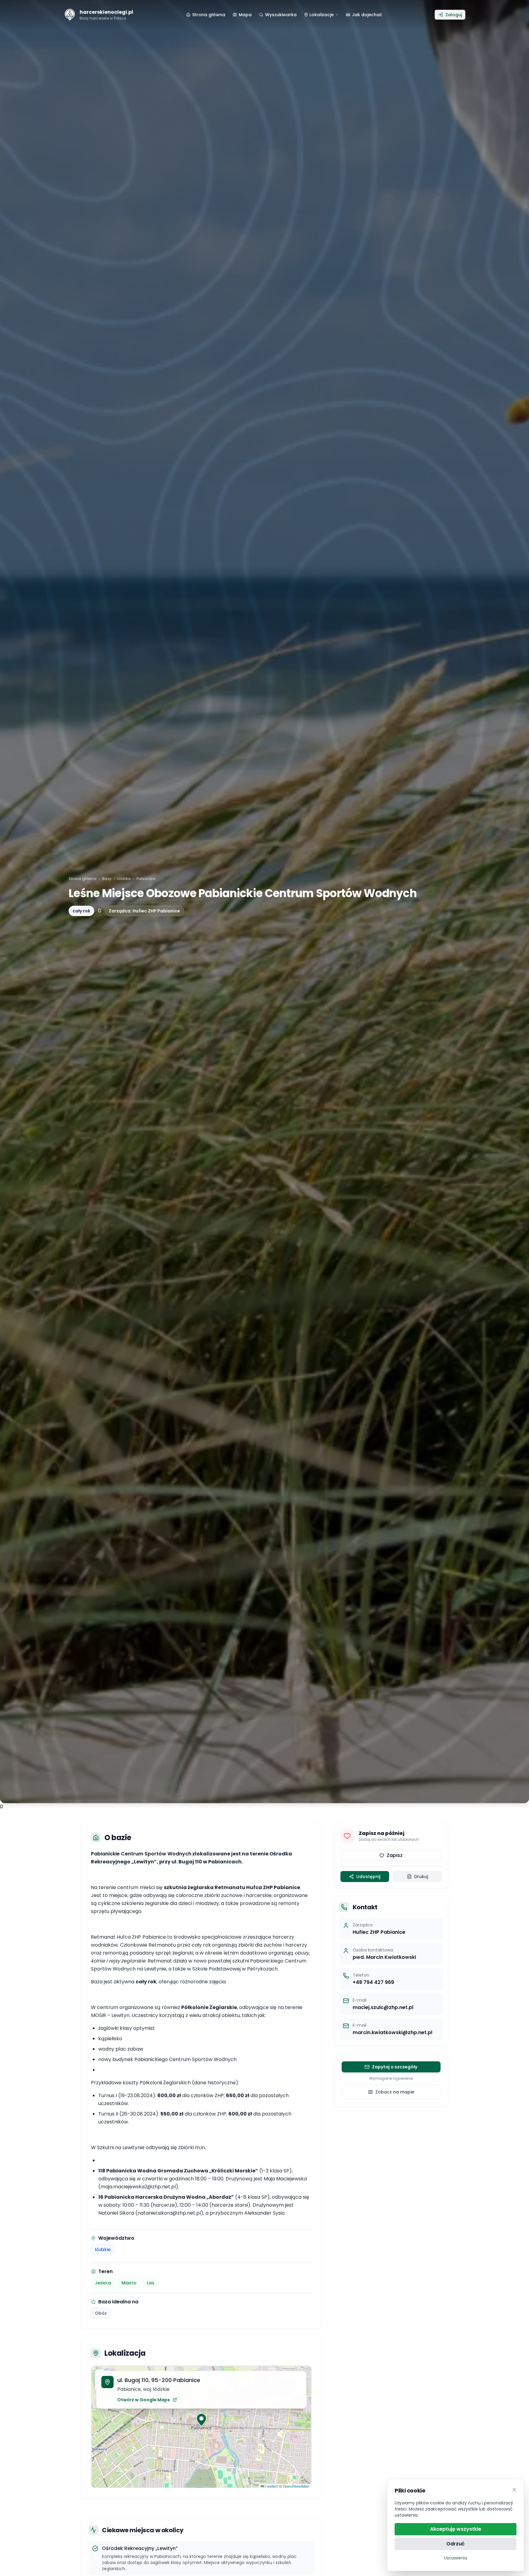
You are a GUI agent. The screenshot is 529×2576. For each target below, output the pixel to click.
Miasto (129, 2283)
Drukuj (421, 1877)
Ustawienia (456, 2558)
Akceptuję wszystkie (456, 2529)
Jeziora (103, 2283)
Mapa (245, 15)
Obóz (101, 2313)
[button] (201, 2420)
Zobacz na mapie (395, 2092)
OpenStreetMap (296, 2486)
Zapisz (395, 1855)
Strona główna (83, 879)
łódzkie (103, 2250)
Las (151, 2283)
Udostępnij (368, 1877)
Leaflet (270, 2486)
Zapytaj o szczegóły (395, 2067)
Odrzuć (456, 2544)
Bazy (107, 879)
